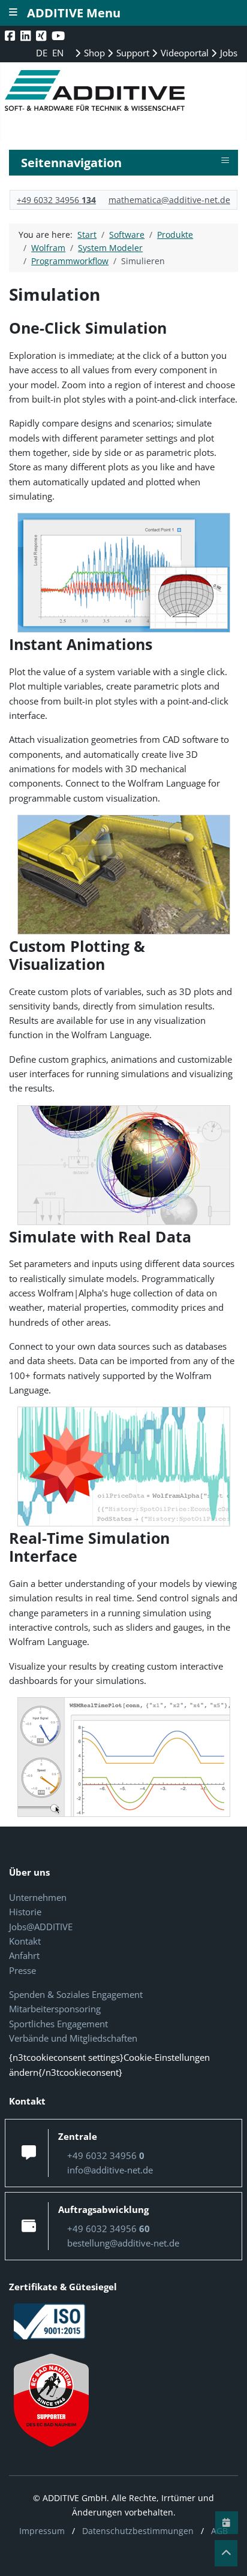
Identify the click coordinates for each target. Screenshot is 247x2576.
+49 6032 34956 (56, 200)
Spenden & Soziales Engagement (76, 1994)
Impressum (42, 2531)
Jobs (228, 53)
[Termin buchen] (227, 2523)
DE (43, 53)
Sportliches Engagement (58, 2024)
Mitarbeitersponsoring (55, 2009)
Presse (22, 1970)
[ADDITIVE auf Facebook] (11, 36)
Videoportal (183, 53)
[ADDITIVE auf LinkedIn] (27, 36)
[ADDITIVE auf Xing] (42, 36)
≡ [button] (225, 161)
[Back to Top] (226, 2553)
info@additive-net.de (110, 2170)
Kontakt (25, 1941)
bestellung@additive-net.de (123, 2243)
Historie (25, 1912)
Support (132, 53)
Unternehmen (38, 1897)
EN (58, 53)
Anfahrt (24, 1955)
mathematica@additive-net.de (169, 200)
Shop (93, 53)
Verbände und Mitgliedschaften (73, 2038)
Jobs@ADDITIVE (41, 1927)
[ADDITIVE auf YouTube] (59, 36)
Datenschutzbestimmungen (138, 2531)
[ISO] (50, 2320)
